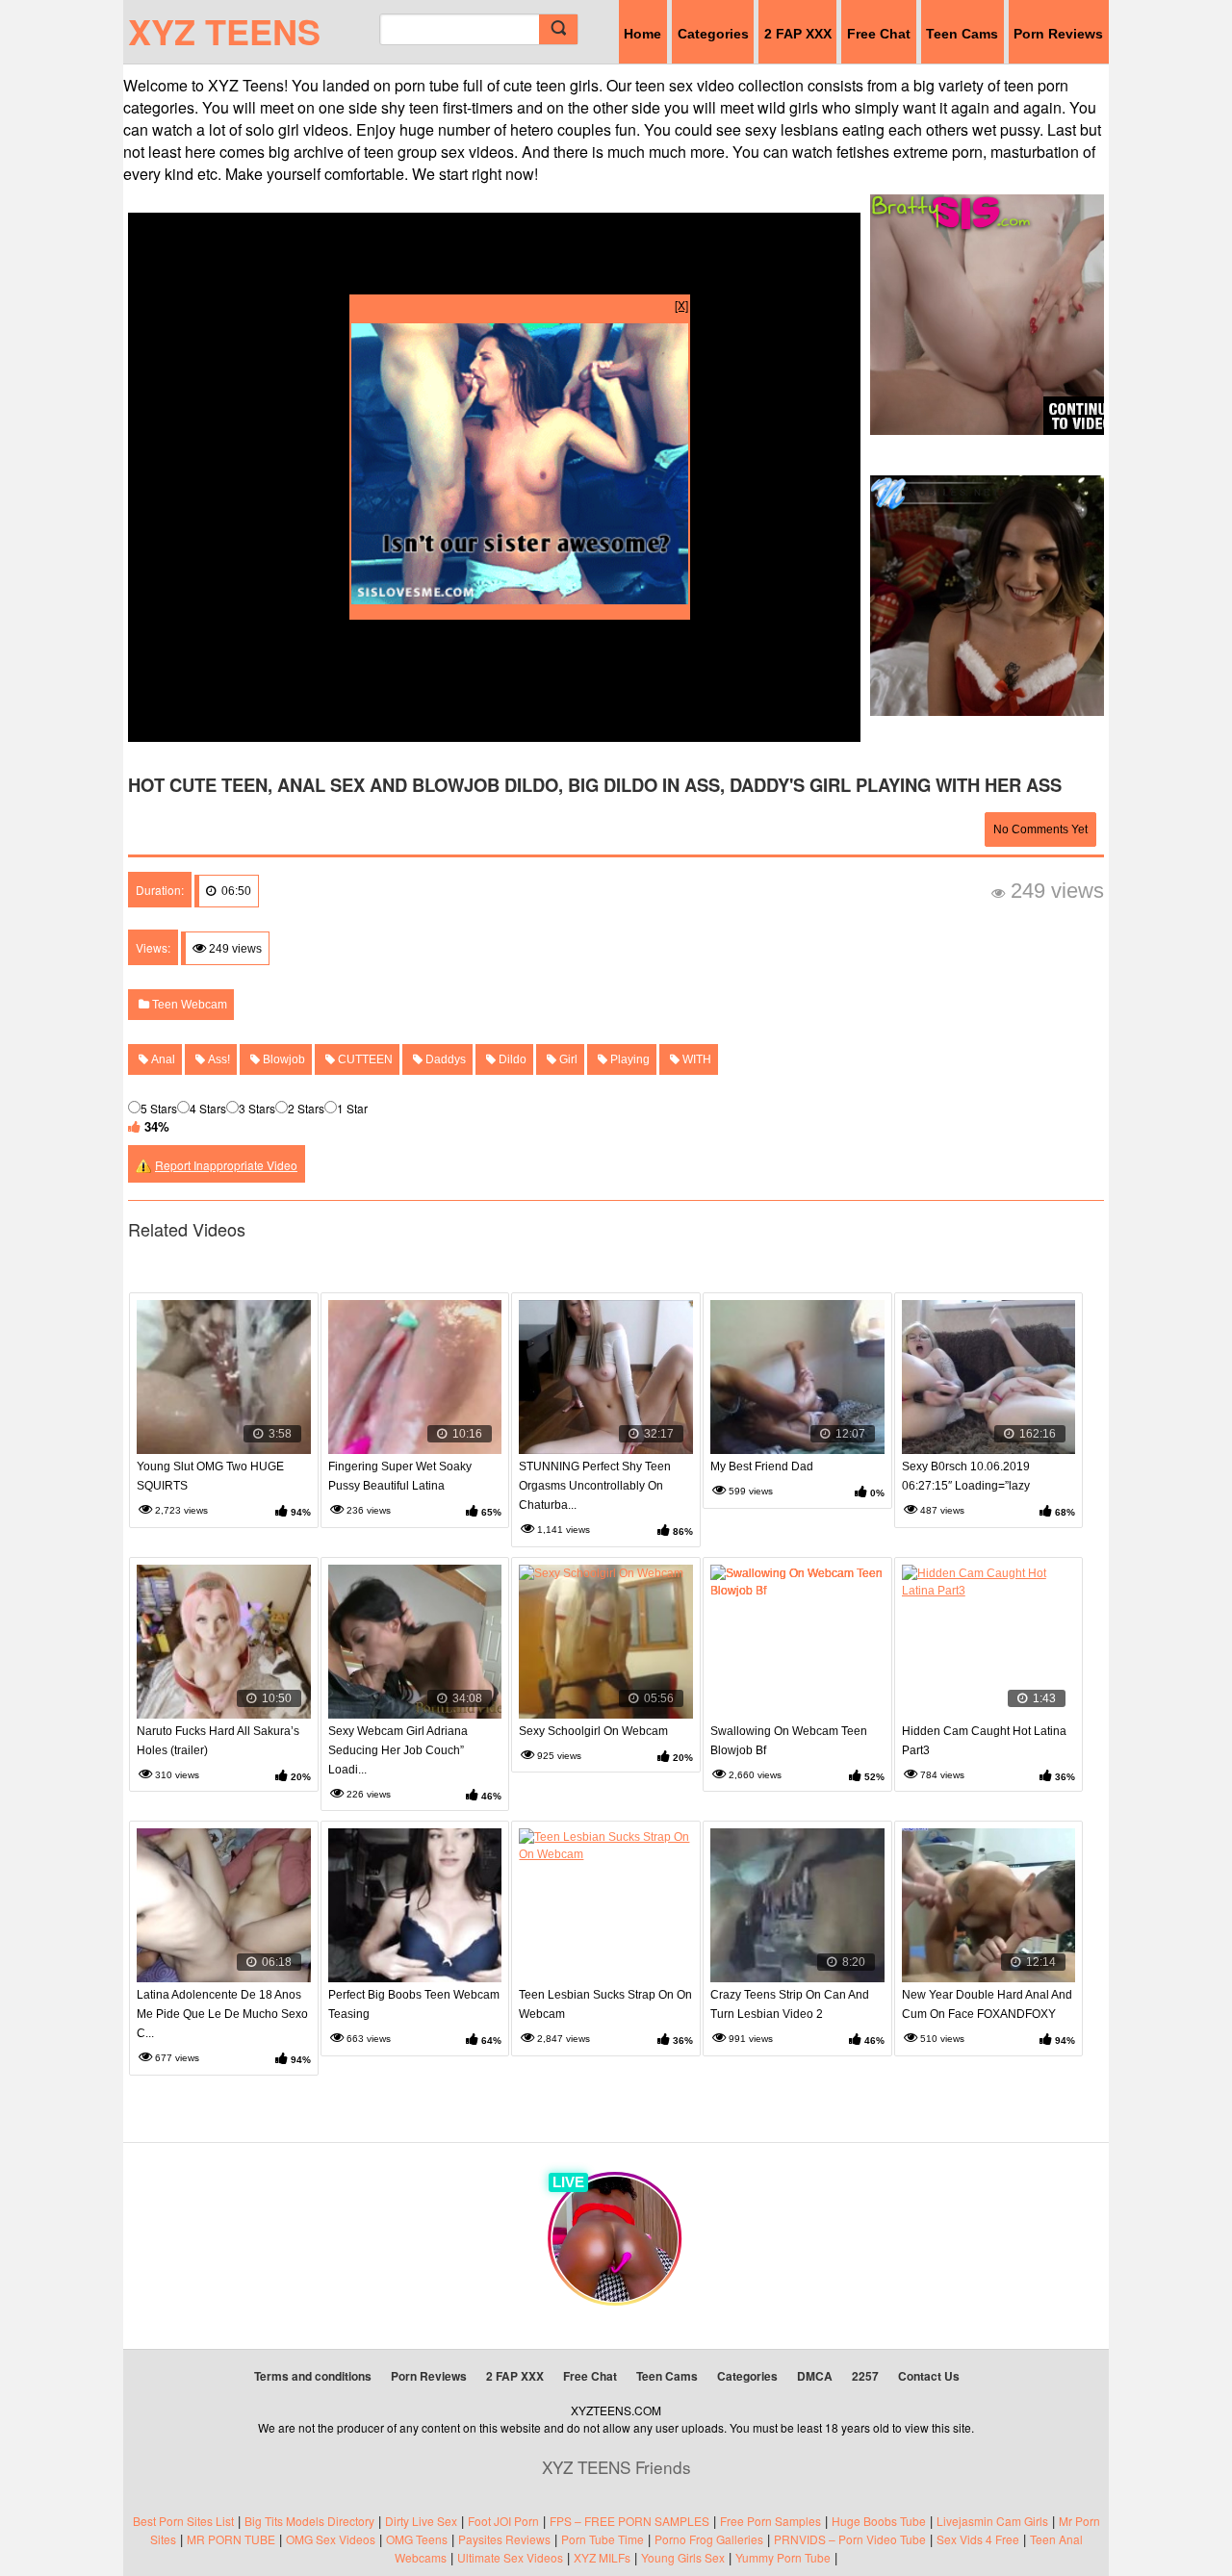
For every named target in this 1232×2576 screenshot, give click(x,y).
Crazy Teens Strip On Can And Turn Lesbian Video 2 (790, 2004)
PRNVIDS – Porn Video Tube (850, 2539)
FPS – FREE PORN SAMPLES (629, 2521)
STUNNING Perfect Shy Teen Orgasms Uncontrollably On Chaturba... (595, 1486)
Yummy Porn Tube (783, 2557)
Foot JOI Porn (503, 2521)
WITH (695, 1059)
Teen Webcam (188, 1005)
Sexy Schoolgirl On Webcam (593, 1731)
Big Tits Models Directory (309, 2521)
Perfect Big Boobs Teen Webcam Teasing (414, 2004)
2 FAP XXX (798, 34)
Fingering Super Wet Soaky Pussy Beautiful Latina (400, 1476)
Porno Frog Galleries (709, 2539)
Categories (713, 34)
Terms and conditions (313, 2376)
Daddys (444, 1059)
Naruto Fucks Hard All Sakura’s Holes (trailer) (218, 1741)
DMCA (815, 2376)
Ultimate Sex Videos (510, 2557)
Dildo (511, 1059)
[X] (681, 305)
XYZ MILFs (602, 2557)
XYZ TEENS (224, 31)
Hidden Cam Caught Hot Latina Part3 (984, 1741)
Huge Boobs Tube (879, 2521)
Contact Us (929, 2376)
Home (642, 34)
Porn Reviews (1058, 34)
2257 (865, 2376)
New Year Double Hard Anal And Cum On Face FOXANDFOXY (987, 2004)
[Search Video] (558, 29)
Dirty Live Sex (421, 2521)
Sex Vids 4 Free (978, 2539)
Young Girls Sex (683, 2557)
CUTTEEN (364, 1059)
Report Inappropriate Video (226, 1165)
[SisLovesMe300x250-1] (520, 599)
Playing (629, 1059)
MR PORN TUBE (231, 2539)
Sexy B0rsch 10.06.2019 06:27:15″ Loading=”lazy (966, 1476)
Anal (162, 1059)
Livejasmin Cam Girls (992, 2521)
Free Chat (879, 34)
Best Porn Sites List (183, 2521)
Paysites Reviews (504, 2539)
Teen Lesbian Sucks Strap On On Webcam (605, 2004)
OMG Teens (417, 2539)
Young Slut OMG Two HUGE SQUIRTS (210, 1476)
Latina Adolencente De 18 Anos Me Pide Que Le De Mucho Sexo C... (222, 2014)
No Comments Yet (1040, 829)
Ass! (218, 1059)
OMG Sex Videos (331, 2539)
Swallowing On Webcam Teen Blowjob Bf (789, 1741)
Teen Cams (962, 34)
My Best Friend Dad (762, 1467)
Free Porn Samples (770, 2521)
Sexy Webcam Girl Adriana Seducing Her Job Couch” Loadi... (398, 1750)
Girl (567, 1059)
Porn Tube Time (603, 2539)
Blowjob (282, 1059)
